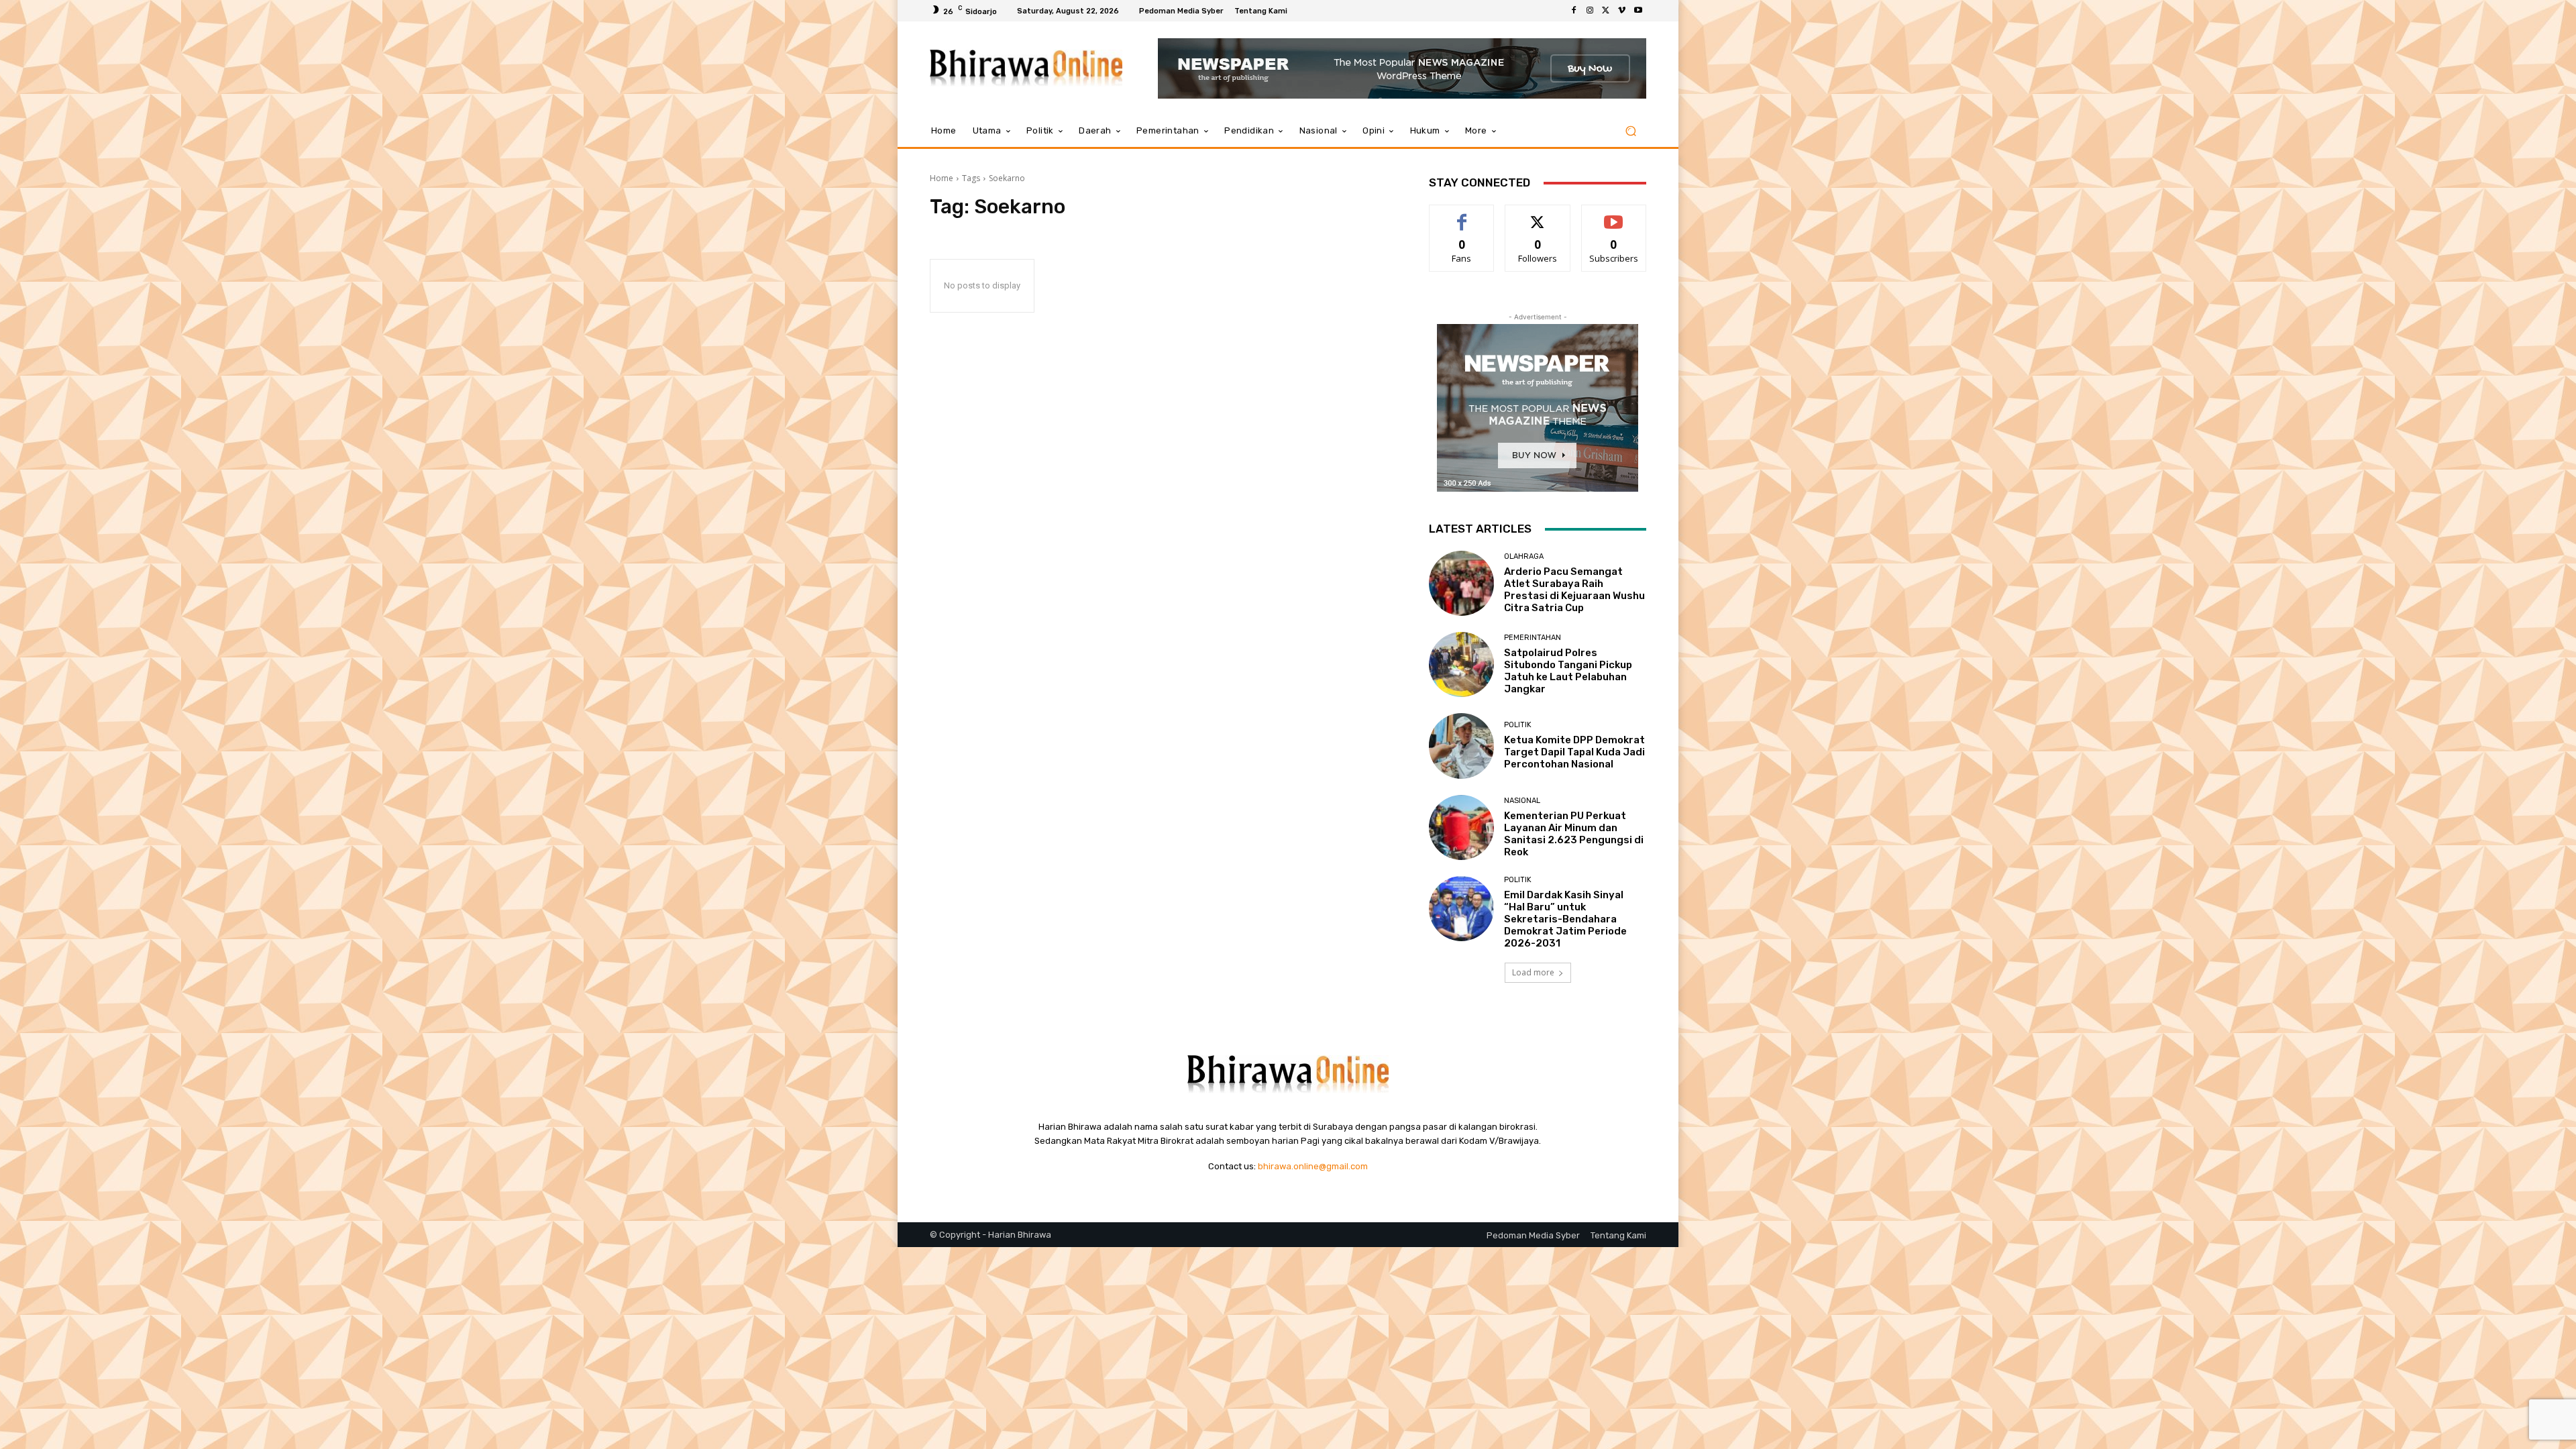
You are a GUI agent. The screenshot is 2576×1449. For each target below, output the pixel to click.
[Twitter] (1606, 11)
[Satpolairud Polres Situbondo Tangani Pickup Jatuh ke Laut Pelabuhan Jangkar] (1461, 664)
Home (942, 178)
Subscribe (1614, 215)
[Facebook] (1574, 11)
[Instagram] (1590, 11)
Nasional (1522, 801)
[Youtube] (1638, 11)
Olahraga (1524, 556)
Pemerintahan (1533, 638)
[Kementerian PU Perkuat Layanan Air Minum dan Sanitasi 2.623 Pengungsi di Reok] (1461, 827)
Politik (1518, 725)
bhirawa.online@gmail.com (1313, 1166)
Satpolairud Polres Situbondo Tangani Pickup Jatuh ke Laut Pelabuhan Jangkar (1568, 671)
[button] (1630, 131)
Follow (1538, 215)
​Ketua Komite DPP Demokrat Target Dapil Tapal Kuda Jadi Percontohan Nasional (1574, 752)
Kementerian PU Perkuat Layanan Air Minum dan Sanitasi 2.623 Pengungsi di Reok (1574, 834)
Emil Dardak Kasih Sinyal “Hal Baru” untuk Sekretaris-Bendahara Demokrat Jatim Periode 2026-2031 (1565, 919)
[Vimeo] (1622, 11)
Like (1462, 215)
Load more (1533, 972)
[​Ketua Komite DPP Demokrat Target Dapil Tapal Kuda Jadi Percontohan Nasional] (1461, 746)
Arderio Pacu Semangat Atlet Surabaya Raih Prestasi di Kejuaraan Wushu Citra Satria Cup (1574, 590)
